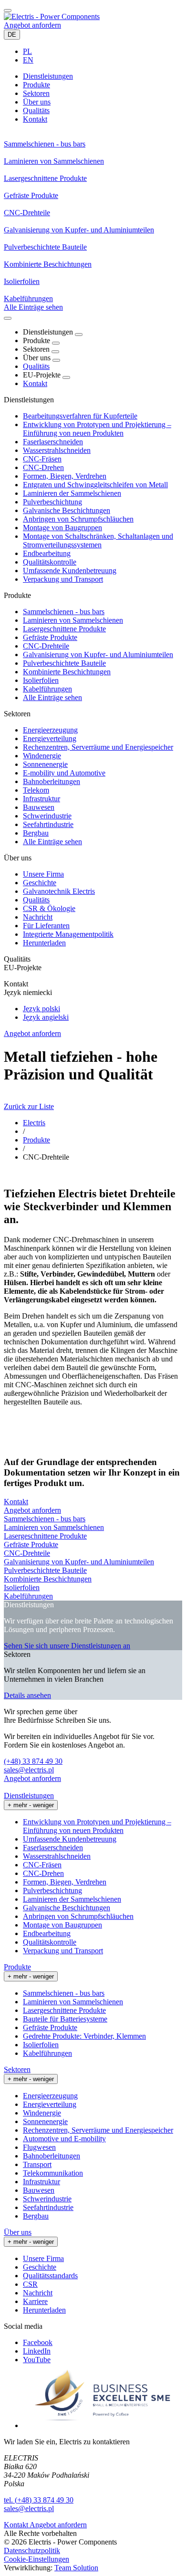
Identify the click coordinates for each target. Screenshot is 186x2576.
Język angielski (46, 1017)
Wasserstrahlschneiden (57, 450)
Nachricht (38, 917)
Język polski (41, 1009)
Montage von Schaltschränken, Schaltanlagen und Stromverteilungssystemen (98, 540)
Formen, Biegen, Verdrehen (65, 476)
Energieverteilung (50, 738)
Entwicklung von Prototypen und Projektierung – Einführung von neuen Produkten (97, 429)
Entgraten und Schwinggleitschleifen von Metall (95, 485)
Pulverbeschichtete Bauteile (64, 663)
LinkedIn (37, 2351)
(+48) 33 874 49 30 (33, 1761)
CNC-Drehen (43, 467)
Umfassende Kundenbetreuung (70, 571)
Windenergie (42, 756)
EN (28, 60)
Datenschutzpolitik (32, 2550)
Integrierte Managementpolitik (68, 934)
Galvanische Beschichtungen (67, 510)
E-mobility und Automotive (64, 773)
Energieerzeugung (50, 730)
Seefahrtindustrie (48, 824)
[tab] (48, 76)
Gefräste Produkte (50, 637)
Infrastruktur (41, 799)
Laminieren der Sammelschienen (72, 493)
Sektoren (17, 2069)
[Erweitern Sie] (79, 335)
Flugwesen (39, 2147)
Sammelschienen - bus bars (64, 612)
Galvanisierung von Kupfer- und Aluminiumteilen (98, 654)
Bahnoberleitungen (52, 781)
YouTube (37, 2360)
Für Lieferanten (46, 926)
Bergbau (36, 833)
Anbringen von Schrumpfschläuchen (78, 519)
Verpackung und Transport (63, 579)
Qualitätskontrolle (50, 562)
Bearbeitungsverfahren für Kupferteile (80, 416)
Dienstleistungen (29, 1796)
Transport (37, 2164)
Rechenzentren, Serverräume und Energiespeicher (98, 747)
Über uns (18, 2232)
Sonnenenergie (45, 764)
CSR (30, 2284)
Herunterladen (44, 943)
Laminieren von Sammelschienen (73, 620)
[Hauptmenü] (8, 10)
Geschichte (40, 883)
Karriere (35, 2301)
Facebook (38, 2342)
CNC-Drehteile (46, 646)
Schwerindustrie (47, 816)
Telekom (36, 790)
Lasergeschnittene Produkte (64, 629)
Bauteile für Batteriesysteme (65, 2019)
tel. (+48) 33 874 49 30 (39, 2500)
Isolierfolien (41, 680)
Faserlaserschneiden (53, 442)
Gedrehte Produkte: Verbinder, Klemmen (84, 2036)
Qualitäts (36, 366)
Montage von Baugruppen (62, 528)
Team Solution (76, 2568)
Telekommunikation (53, 2173)
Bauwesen (39, 807)
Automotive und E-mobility (64, 2139)
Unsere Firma (43, 874)
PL (27, 51)
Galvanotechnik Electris (59, 891)
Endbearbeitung (47, 553)
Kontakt (35, 383)
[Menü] (8, 318)
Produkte (36, 1140)
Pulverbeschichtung (52, 502)
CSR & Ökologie (49, 908)
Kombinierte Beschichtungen (67, 672)
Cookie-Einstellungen (36, 2559)
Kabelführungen (47, 689)
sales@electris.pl (29, 1770)
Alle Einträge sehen (52, 697)
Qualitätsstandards (50, 2276)
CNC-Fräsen (42, 459)
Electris (34, 1123)
